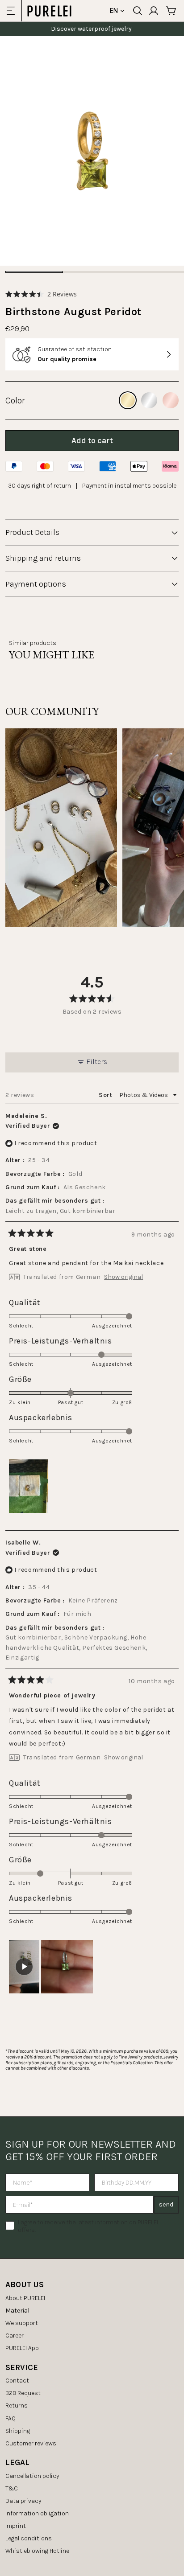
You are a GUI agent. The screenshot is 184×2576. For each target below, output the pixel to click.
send (166, 2204)
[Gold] (128, 400)
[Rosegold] (171, 400)
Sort (106, 1095)
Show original (123, 1277)
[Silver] (149, 400)
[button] (41, 294)
